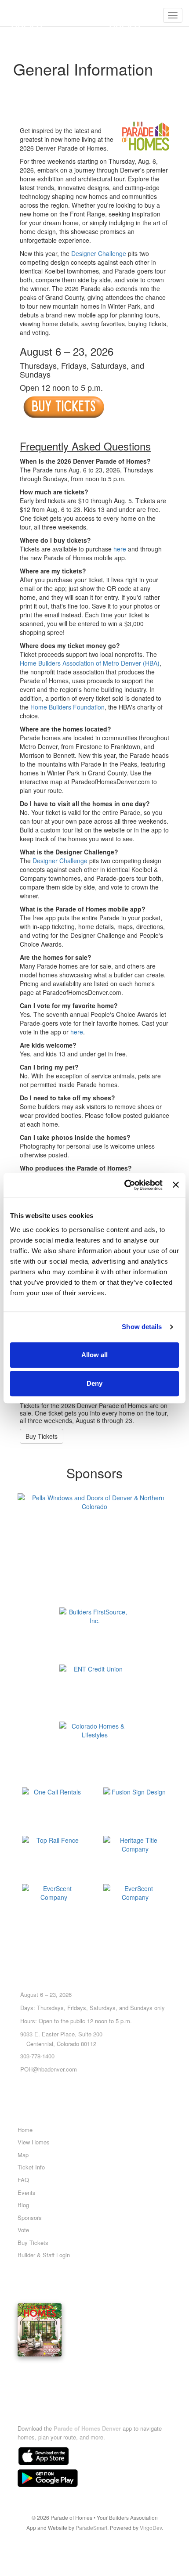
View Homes (34, 2142)
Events (27, 2192)
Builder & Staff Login (44, 2255)
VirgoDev (151, 2527)
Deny (94, 1383)
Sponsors (30, 2218)
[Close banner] (176, 1185)
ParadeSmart (91, 2527)
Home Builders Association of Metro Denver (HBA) (90, 663)
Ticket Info (31, 2167)
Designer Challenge (99, 253)
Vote (23, 2230)
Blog (23, 2205)
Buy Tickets (42, 1436)
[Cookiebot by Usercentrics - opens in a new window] (124, 1185)
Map (23, 2155)
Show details (142, 1327)
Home (25, 2130)
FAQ (23, 2180)
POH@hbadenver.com (49, 2069)
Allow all (94, 1355)
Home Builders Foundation (67, 707)
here (120, 549)
